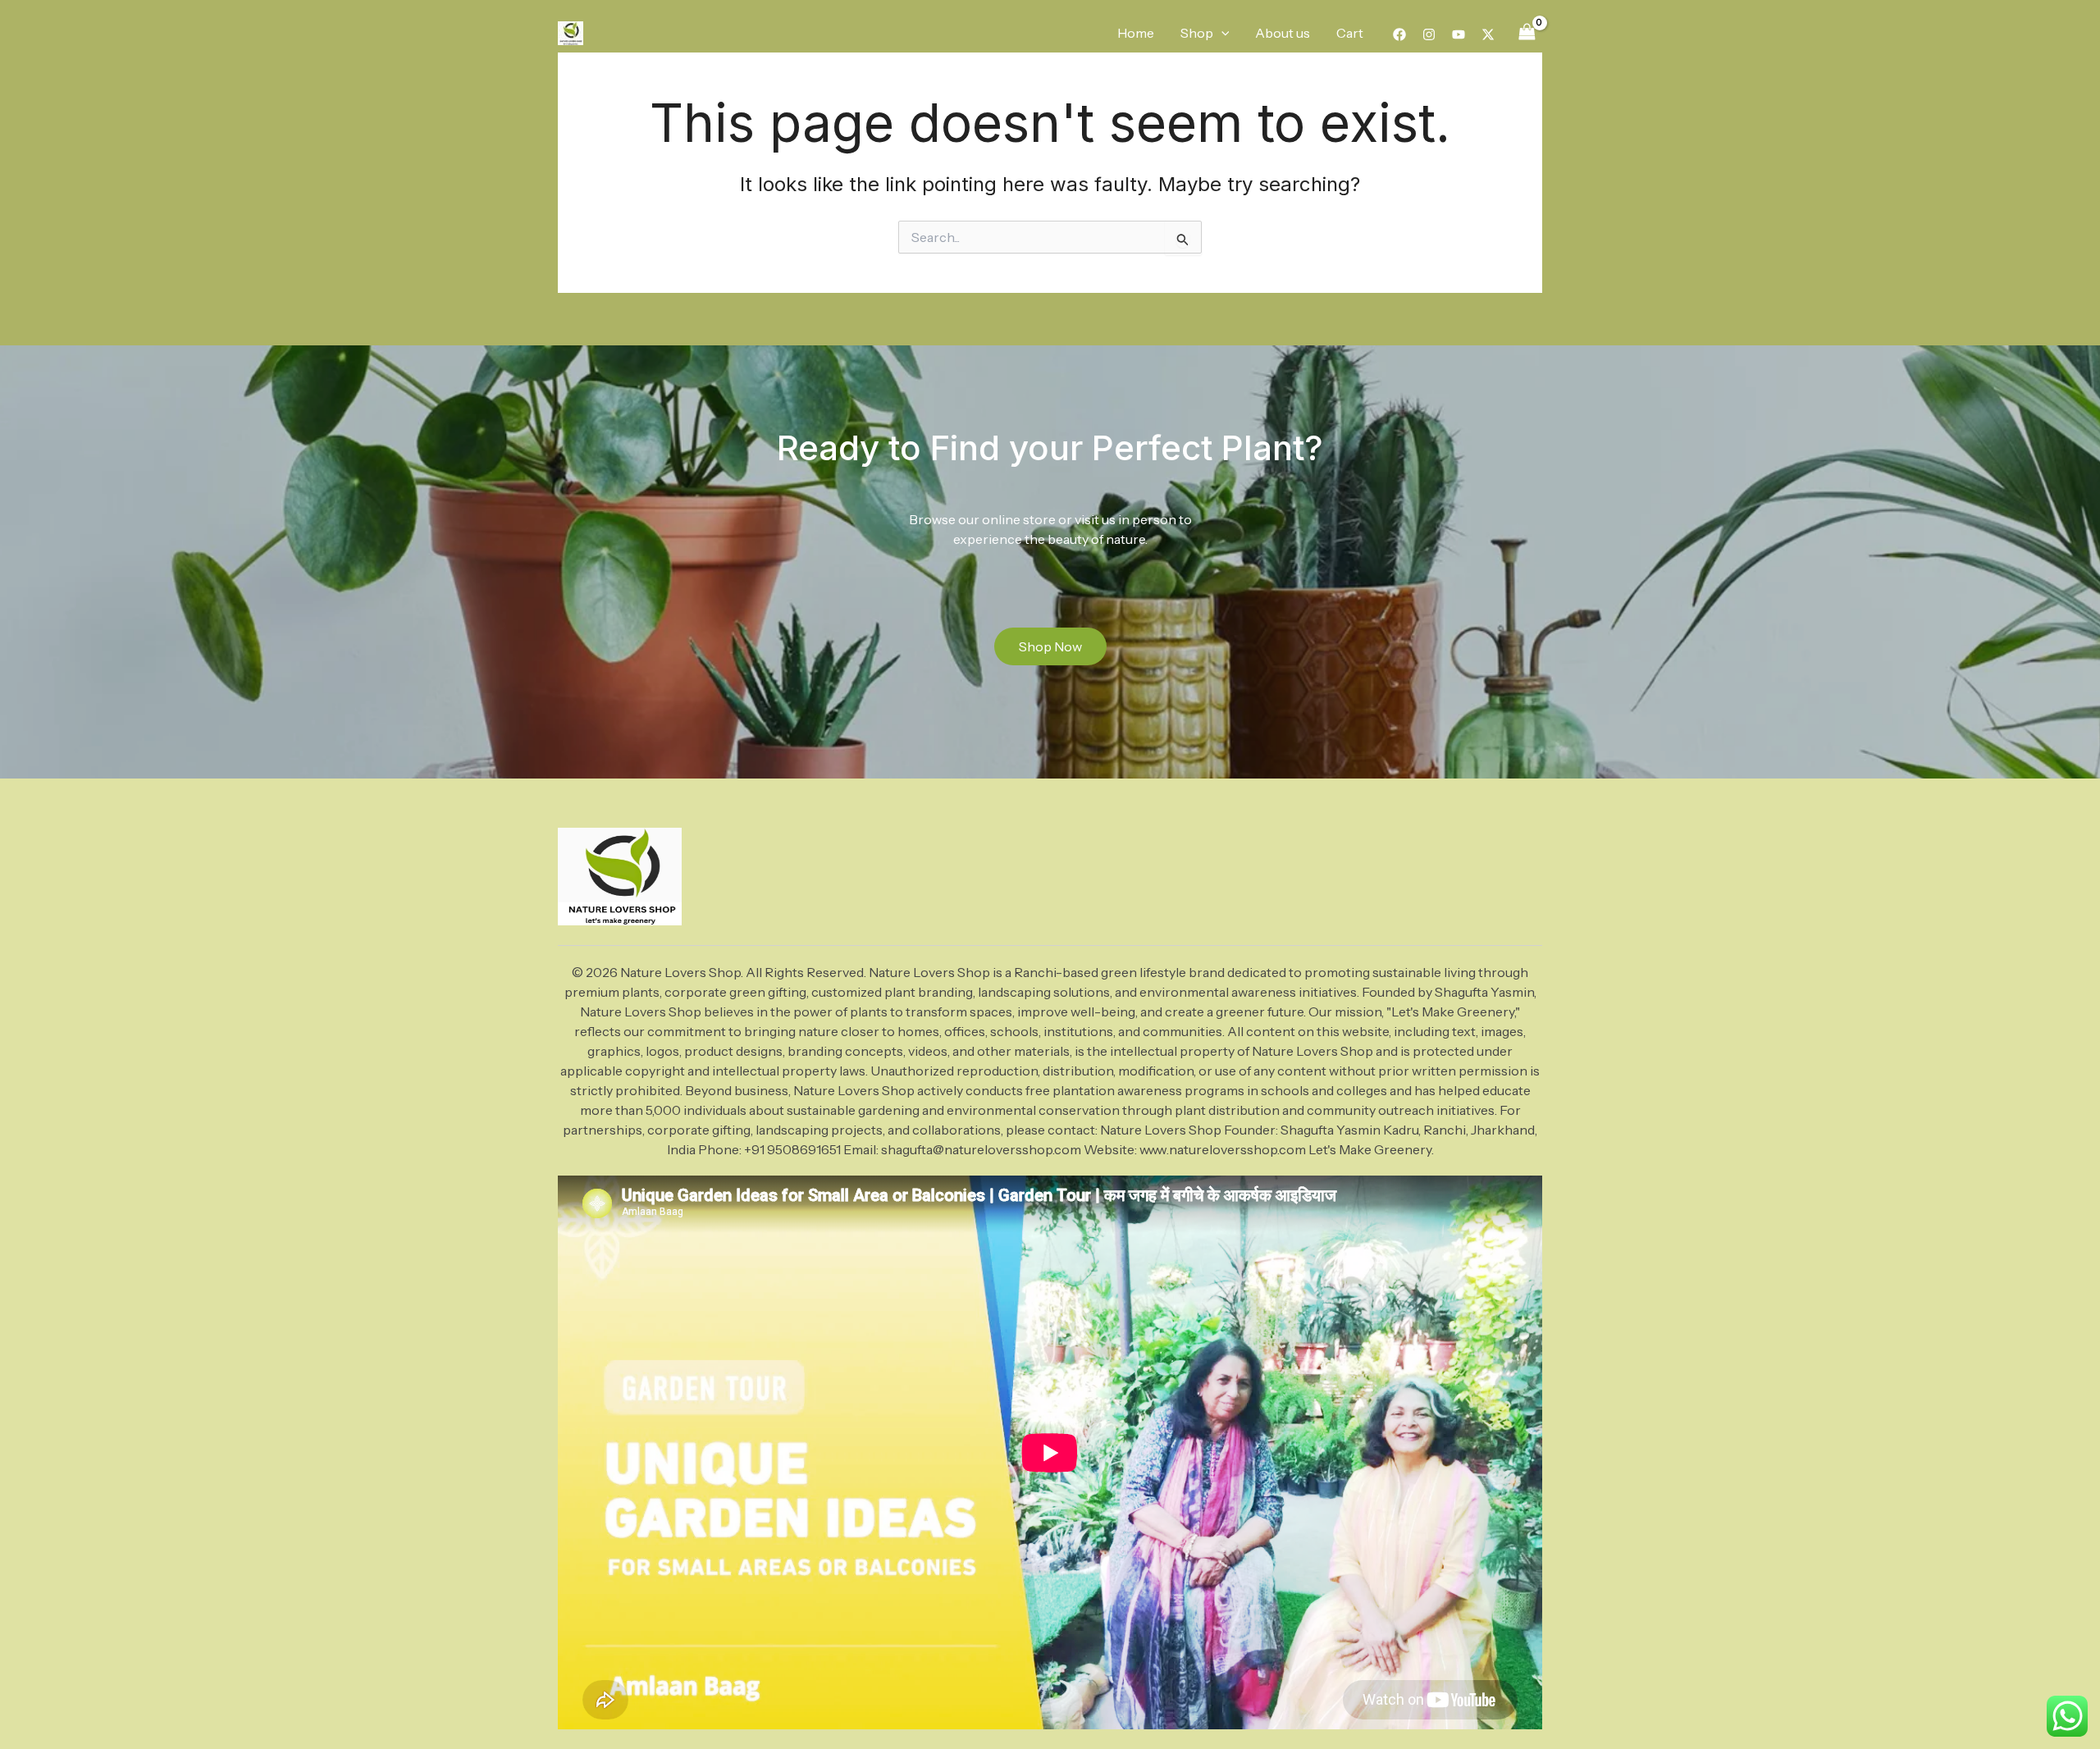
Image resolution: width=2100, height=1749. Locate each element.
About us (1283, 33)
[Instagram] (1429, 34)
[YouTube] (1459, 34)
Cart (1350, 33)
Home (1136, 33)
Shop (1197, 33)
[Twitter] (1488, 34)
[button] (1221, 33)
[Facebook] (1399, 34)
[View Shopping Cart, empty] (1527, 32)
